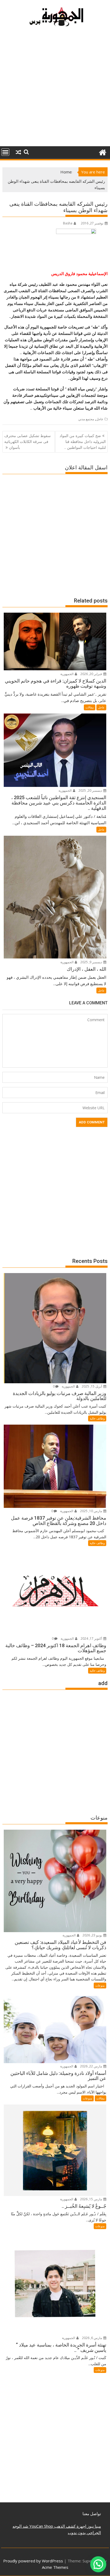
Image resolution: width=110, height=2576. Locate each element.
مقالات (90, 707)
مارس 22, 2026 (91, 2066)
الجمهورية (67, 674)
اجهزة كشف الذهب (70, 2526)
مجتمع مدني (86, 419)
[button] (98, 2564)
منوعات (100, 1985)
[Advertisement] (55, 89)
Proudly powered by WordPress (33, 2561)
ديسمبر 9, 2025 (92, 962)
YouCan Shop (41, 2526)
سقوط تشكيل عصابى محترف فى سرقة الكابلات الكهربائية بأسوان (27, 442)
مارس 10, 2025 (91, 1511)
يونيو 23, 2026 (93, 1935)
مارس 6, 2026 (92, 2338)
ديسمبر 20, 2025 (91, 790)
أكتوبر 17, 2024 (92, 1638)
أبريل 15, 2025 (92, 1386)
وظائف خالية (97, 1418)
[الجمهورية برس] (102, 152)
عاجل (100, 419)
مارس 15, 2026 (91, 2199)
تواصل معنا (92, 2514)
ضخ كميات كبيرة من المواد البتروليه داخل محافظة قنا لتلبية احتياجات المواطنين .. (83, 442)
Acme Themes (55, 2567)
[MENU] (5, 152)
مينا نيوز (94, 2526)
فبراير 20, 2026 (92, 674)
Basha (68, 223)
